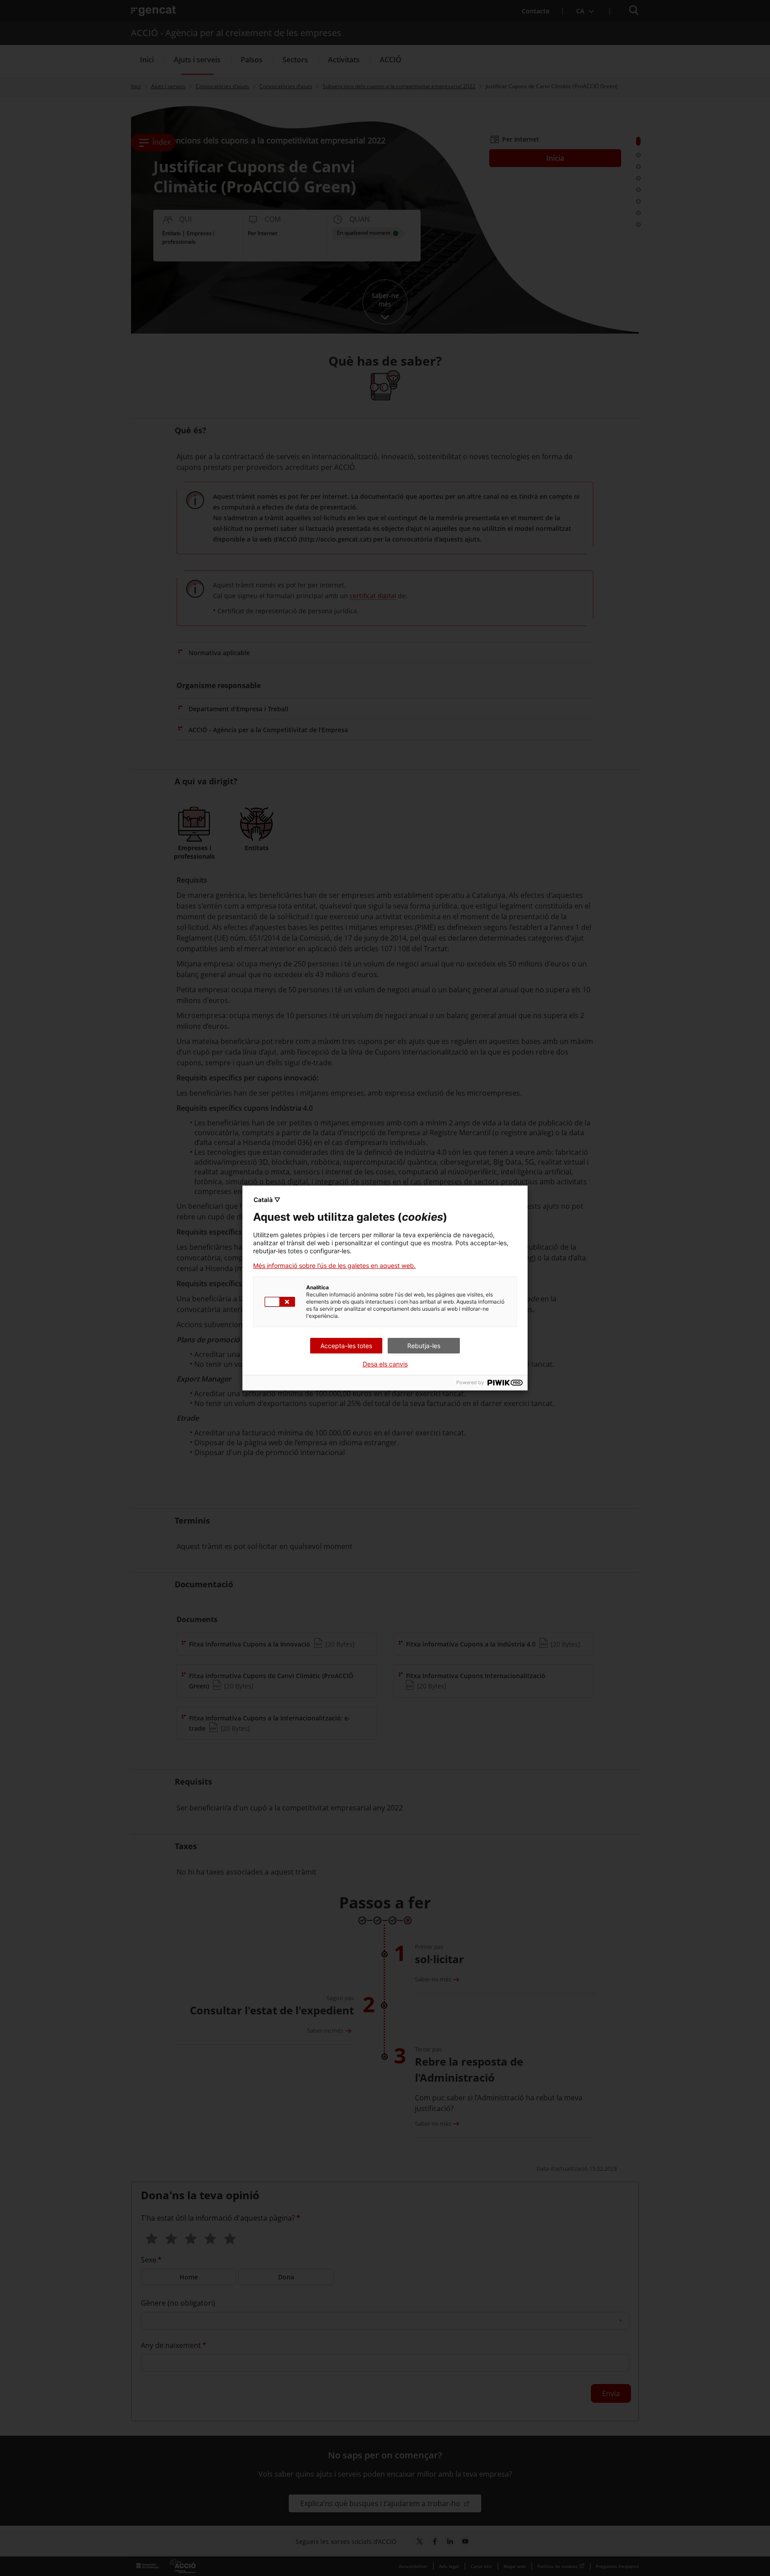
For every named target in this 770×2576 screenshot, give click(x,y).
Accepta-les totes (346, 1346)
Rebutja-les (424, 1346)
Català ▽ (267, 1200)
